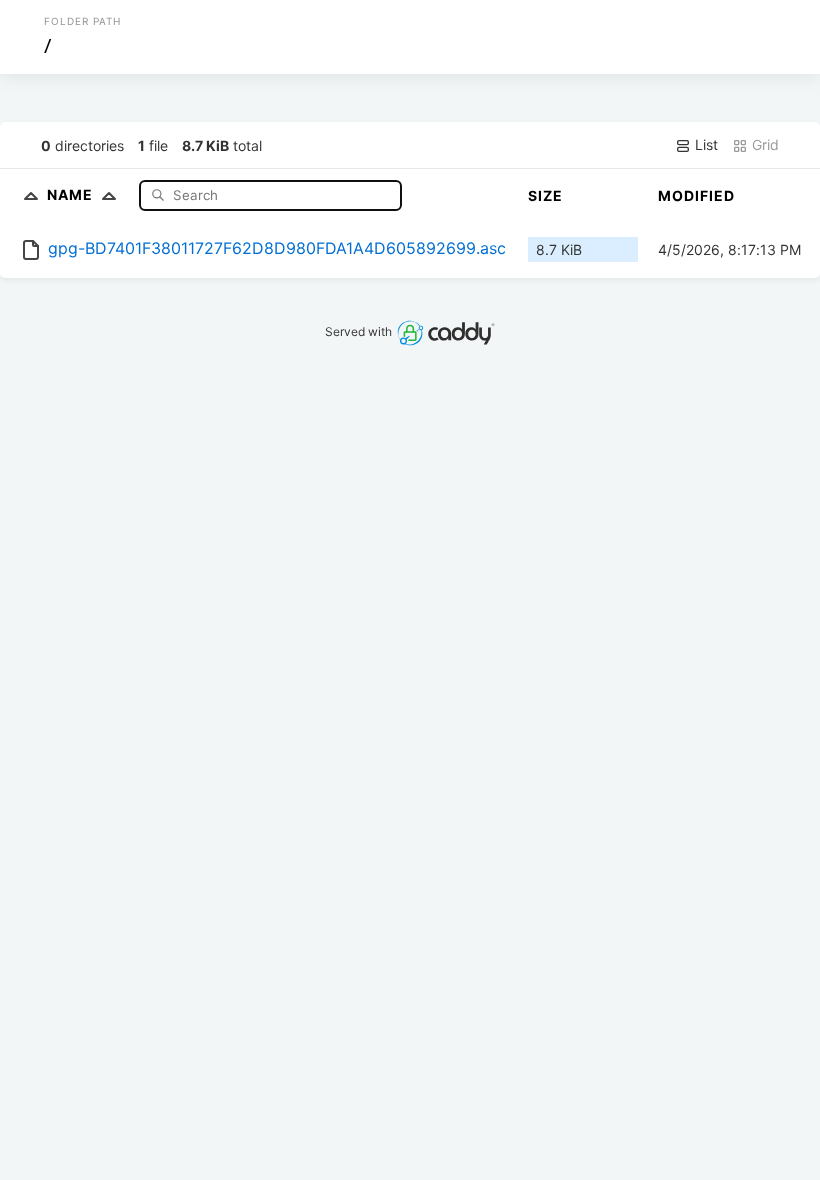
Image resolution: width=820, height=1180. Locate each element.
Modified (696, 195)
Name (72, 194)
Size (545, 195)
